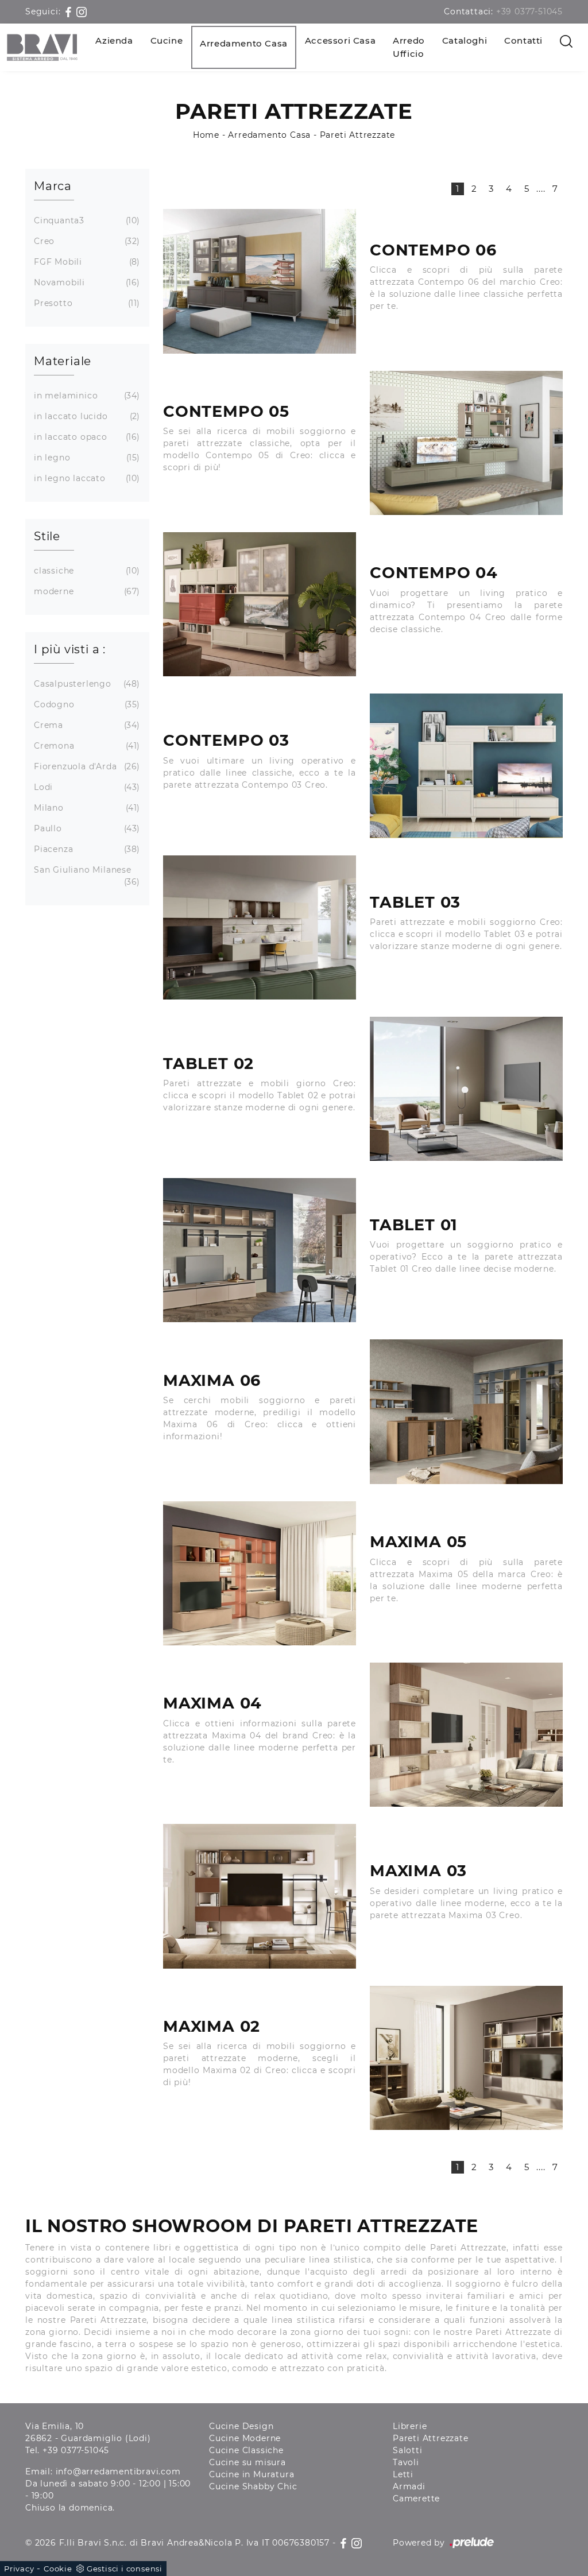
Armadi (409, 2486)
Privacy (19, 2569)
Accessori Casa (340, 40)
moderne (86, 591)
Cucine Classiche (246, 2450)
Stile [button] (47, 536)
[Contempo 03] (466, 766)
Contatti (523, 40)
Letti (403, 2474)
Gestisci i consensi (125, 2569)
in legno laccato (86, 478)
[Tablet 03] (260, 927)
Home (206, 135)
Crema (86, 725)
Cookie (58, 2569)
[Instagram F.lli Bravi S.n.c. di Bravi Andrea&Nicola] (82, 11)
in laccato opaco (86, 437)
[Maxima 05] (260, 1573)
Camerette (416, 2498)
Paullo (86, 828)
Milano (86, 808)
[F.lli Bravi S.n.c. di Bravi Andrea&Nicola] (42, 47)
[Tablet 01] (260, 1250)
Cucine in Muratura (252, 2474)
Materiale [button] (63, 361)
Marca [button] (53, 186)
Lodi (86, 787)
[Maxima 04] (466, 1735)
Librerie (410, 2426)
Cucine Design (241, 2426)
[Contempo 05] (466, 443)
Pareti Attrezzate (358, 135)
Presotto (86, 303)
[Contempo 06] (260, 281)
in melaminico (86, 396)
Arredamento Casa (244, 43)
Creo (86, 241)
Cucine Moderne (245, 2438)
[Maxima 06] (466, 1411)
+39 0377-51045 (529, 11)
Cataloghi (465, 40)
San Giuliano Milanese (86, 876)
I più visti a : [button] (70, 649)
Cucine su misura (247, 2462)
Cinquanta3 (86, 220)
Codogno (86, 704)
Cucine (167, 40)
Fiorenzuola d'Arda (86, 766)
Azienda (114, 40)
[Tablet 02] (466, 1089)
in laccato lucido (86, 416)
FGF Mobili (86, 262)
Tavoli (406, 2462)
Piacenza (86, 849)
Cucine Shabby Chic (253, 2486)
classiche (86, 571)
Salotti (408, 2450)
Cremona (86, 746)
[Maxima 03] (260, 1896)
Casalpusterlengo (86, 684)
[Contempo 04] (260, 604)
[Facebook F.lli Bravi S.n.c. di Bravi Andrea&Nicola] (70, 11)
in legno (86, 458)
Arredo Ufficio (409, 47)
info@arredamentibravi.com (118, 2472)
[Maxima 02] (466, 2058)
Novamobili (86, 282)
